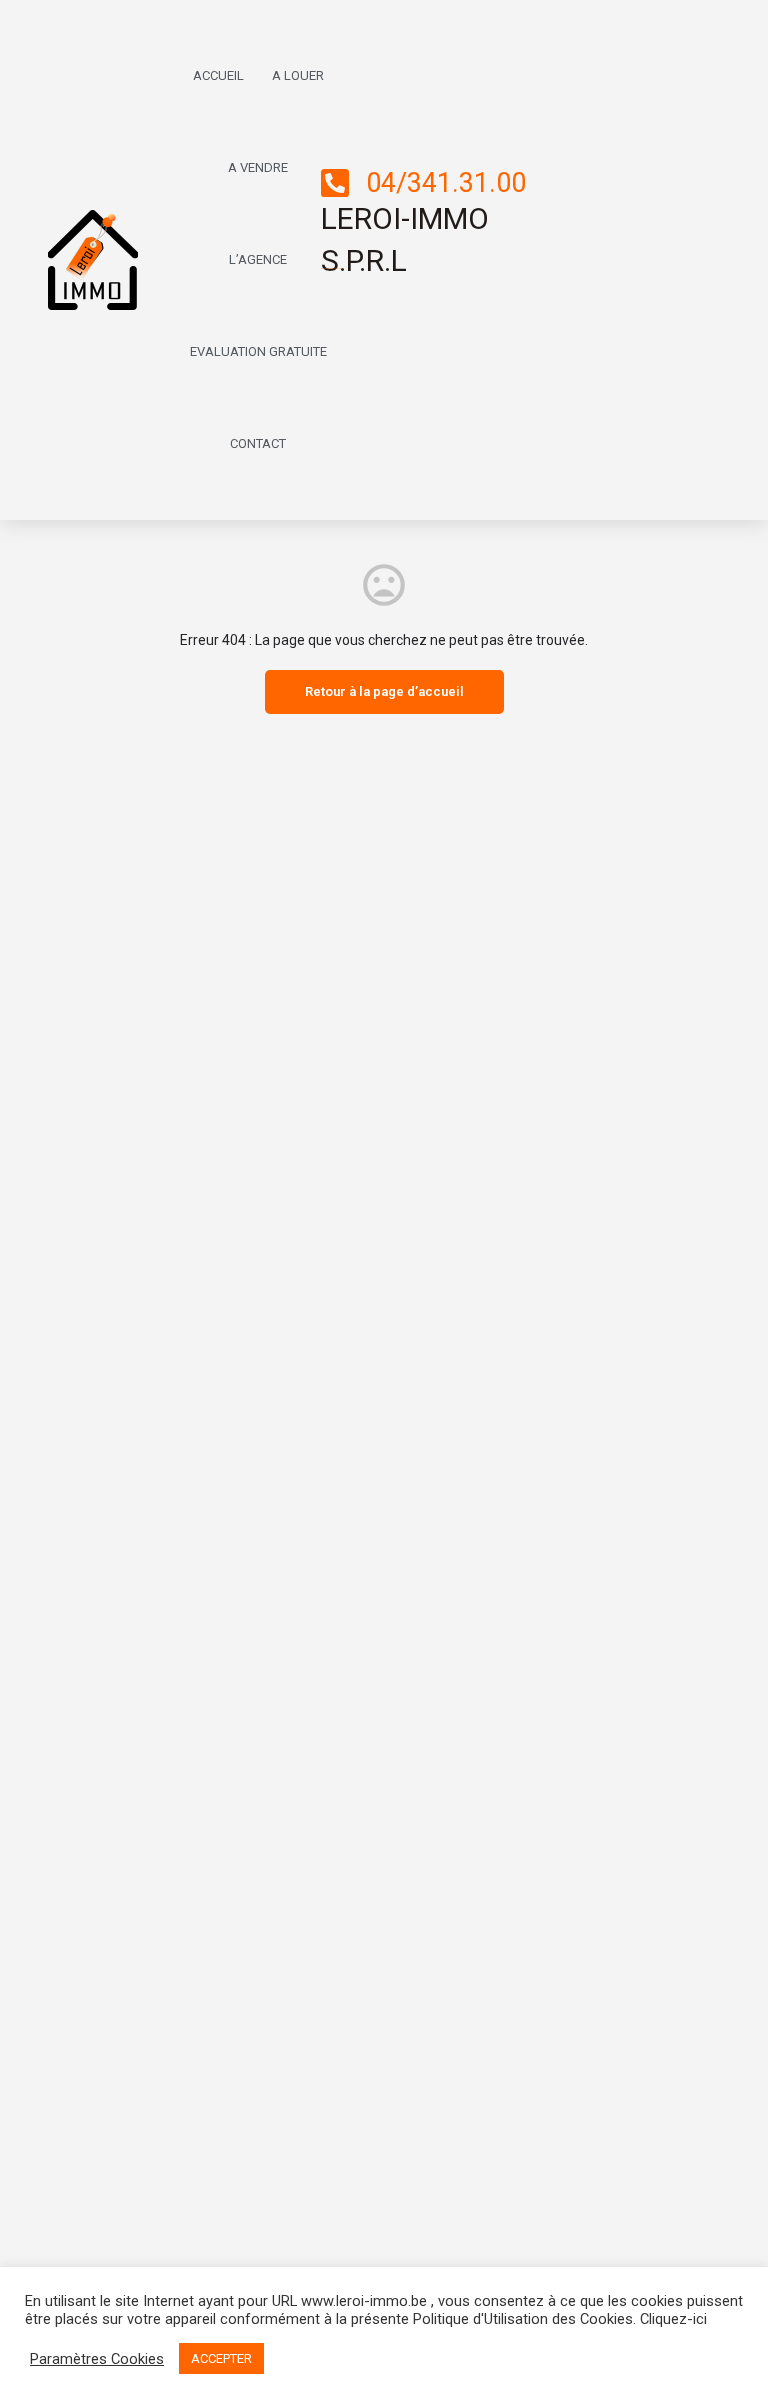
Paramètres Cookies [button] (97, 2359)
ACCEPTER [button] (221, 2358)
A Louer (298, 75)
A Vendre (258, 167)
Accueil (218, 75)
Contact (258, 443)
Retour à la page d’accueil (384, 691)
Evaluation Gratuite (258, 351)
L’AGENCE (258, 259)
